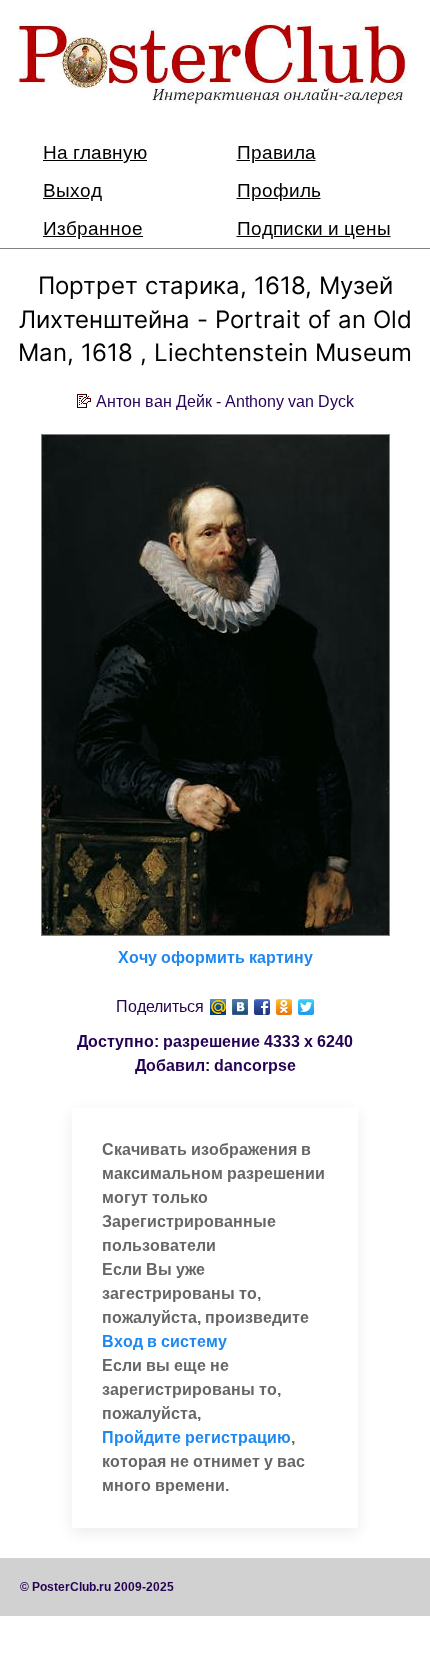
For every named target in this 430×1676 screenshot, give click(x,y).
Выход (72, 190)
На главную (95, 152)
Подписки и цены (314, 228)
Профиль (279, 190)
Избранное (93, 228)
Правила (276, 152)
